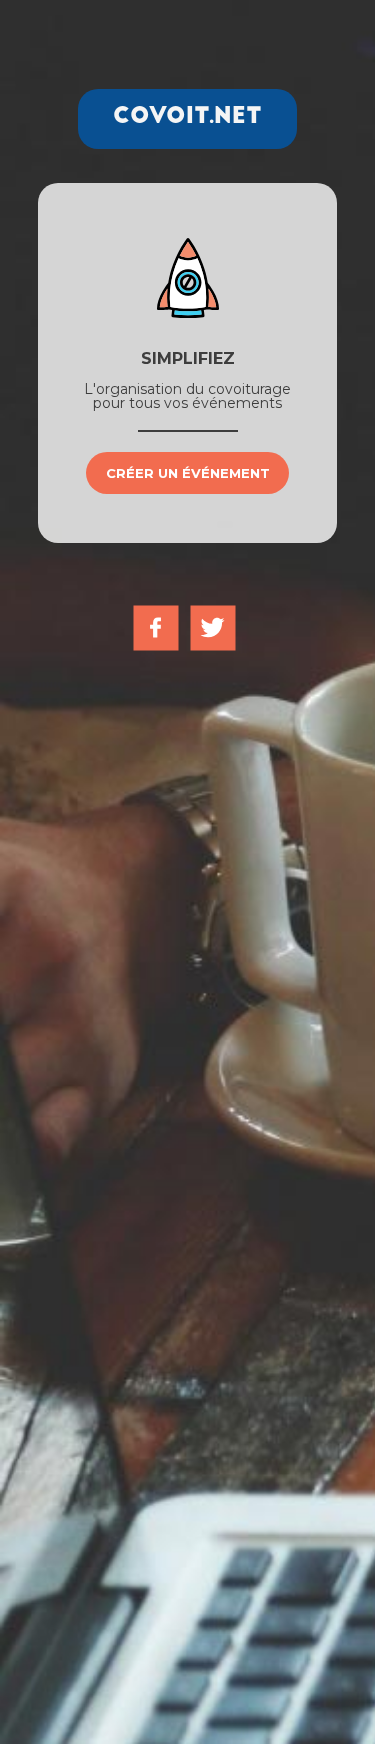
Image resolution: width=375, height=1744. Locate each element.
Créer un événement (188, 473)
